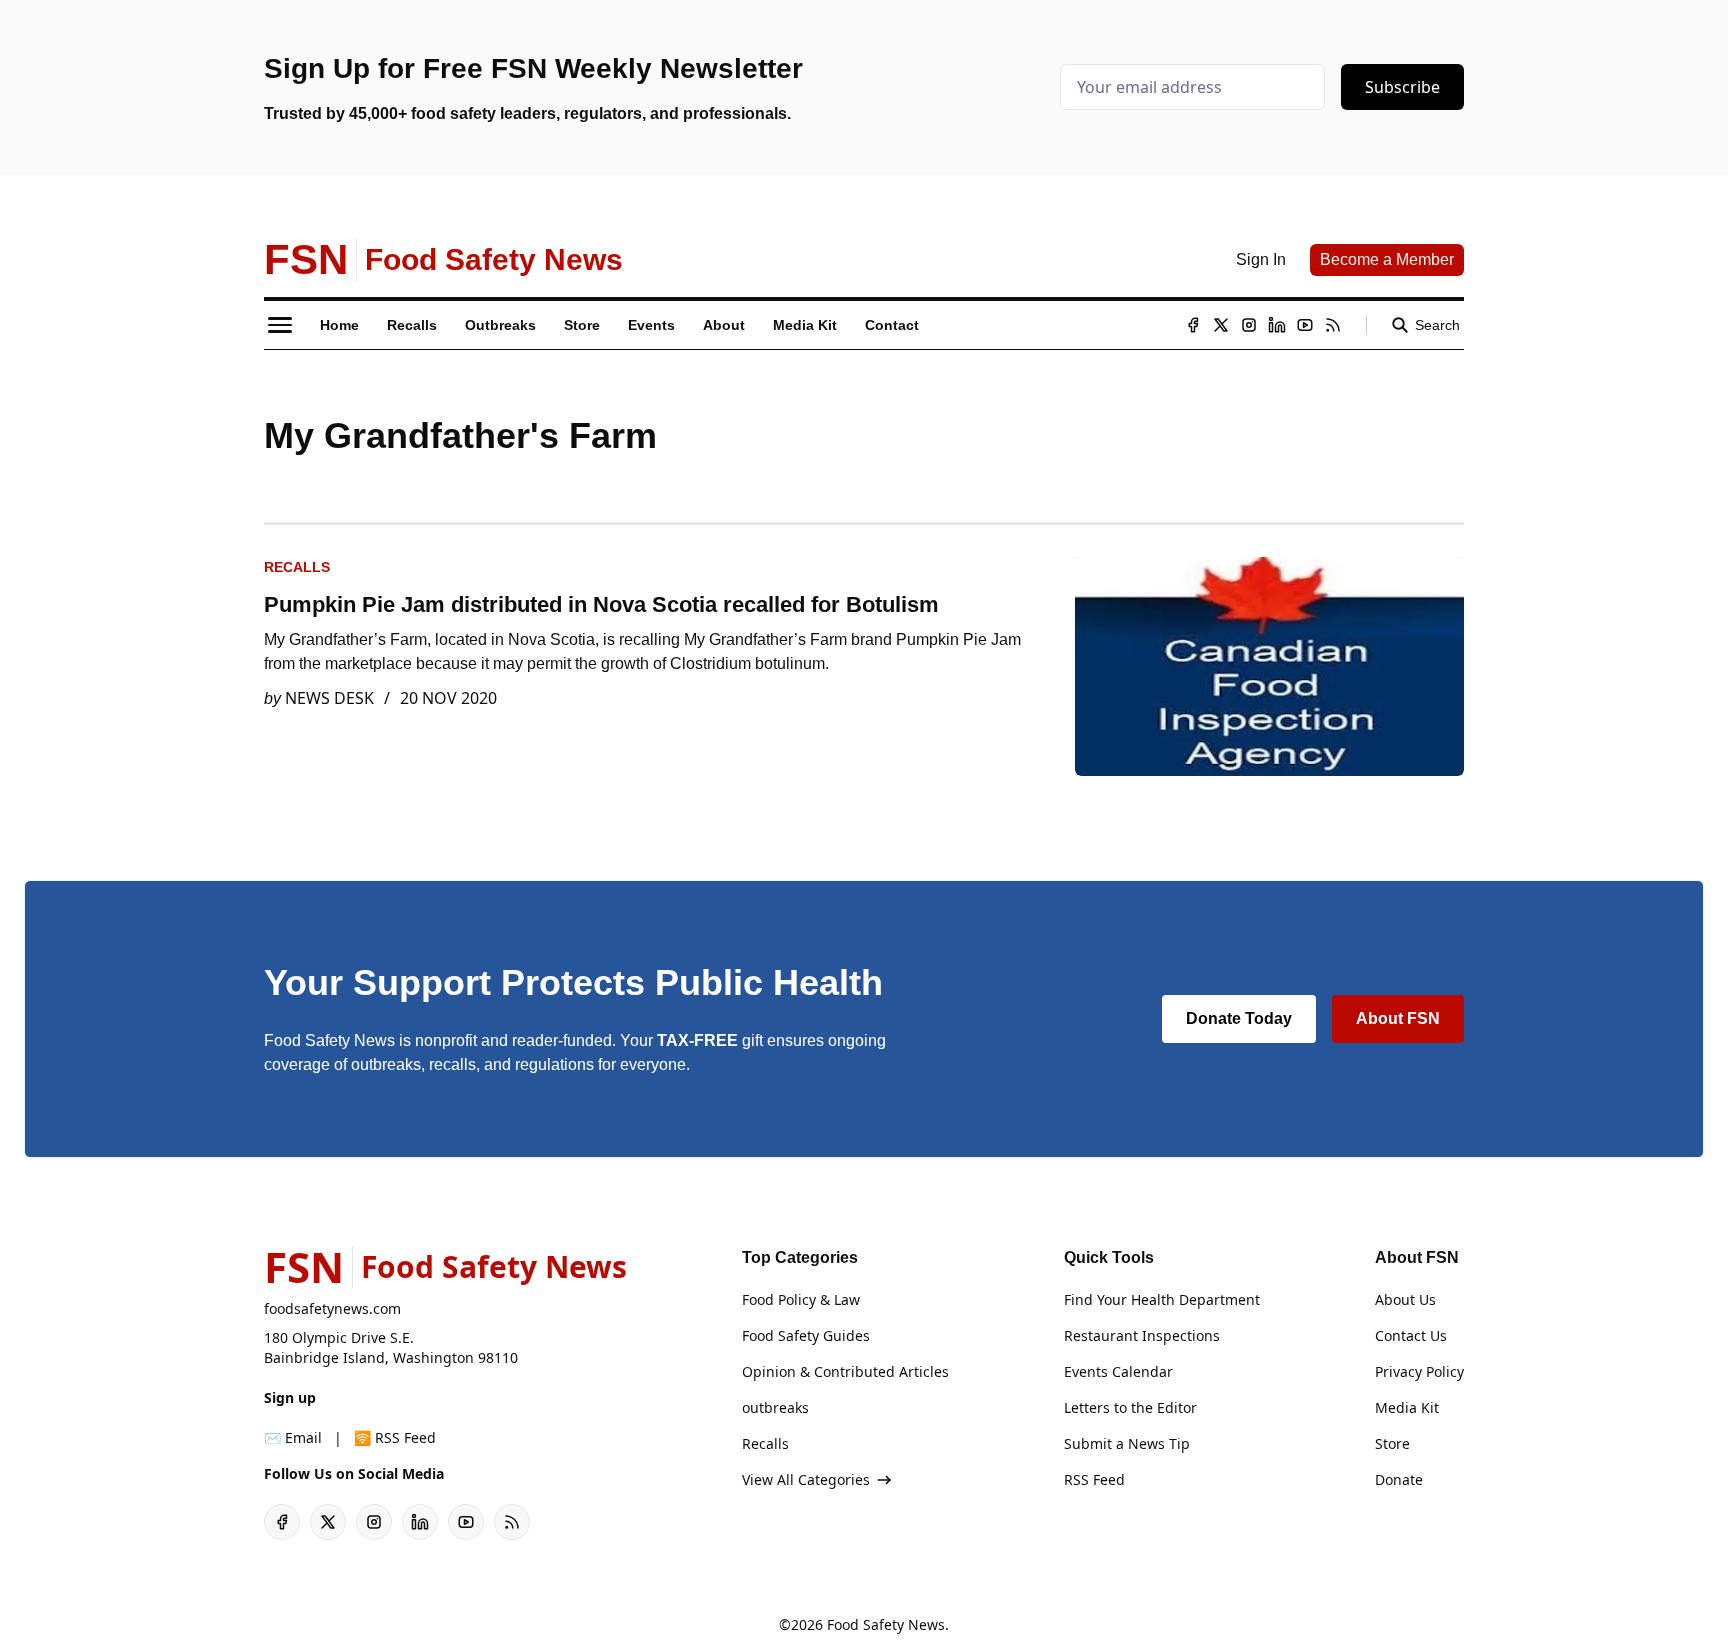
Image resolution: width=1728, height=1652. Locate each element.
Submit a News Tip (1127, 1443)
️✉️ (293, 1437)
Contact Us (1411, 1335)
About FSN (1398, 1018)
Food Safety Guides (806, 1335)
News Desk (329, 698)
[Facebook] (1193, 325)
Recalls (297, 567)
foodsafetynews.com (332, 1308)
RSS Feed (1094, 1479)
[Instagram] (1249, 325)
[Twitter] (1221, 325)
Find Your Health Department (1162, 1299)
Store (1392, 1443)
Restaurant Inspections (1142, 1335)
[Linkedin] (1277, 325)
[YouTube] (1305, 325)
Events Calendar (1118, 1371)
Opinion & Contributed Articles (845, 1371)
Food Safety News (886, 1624)
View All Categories (806, 1479)
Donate (1399, 1479)
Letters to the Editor (1130, 1407)
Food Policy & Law (801, 1299)
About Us (1405, 1299)
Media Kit (1407, 1407)
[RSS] (1333, 325)
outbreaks (775, 1407)
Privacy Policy (1419, 1371)
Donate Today (1239, 1018)
